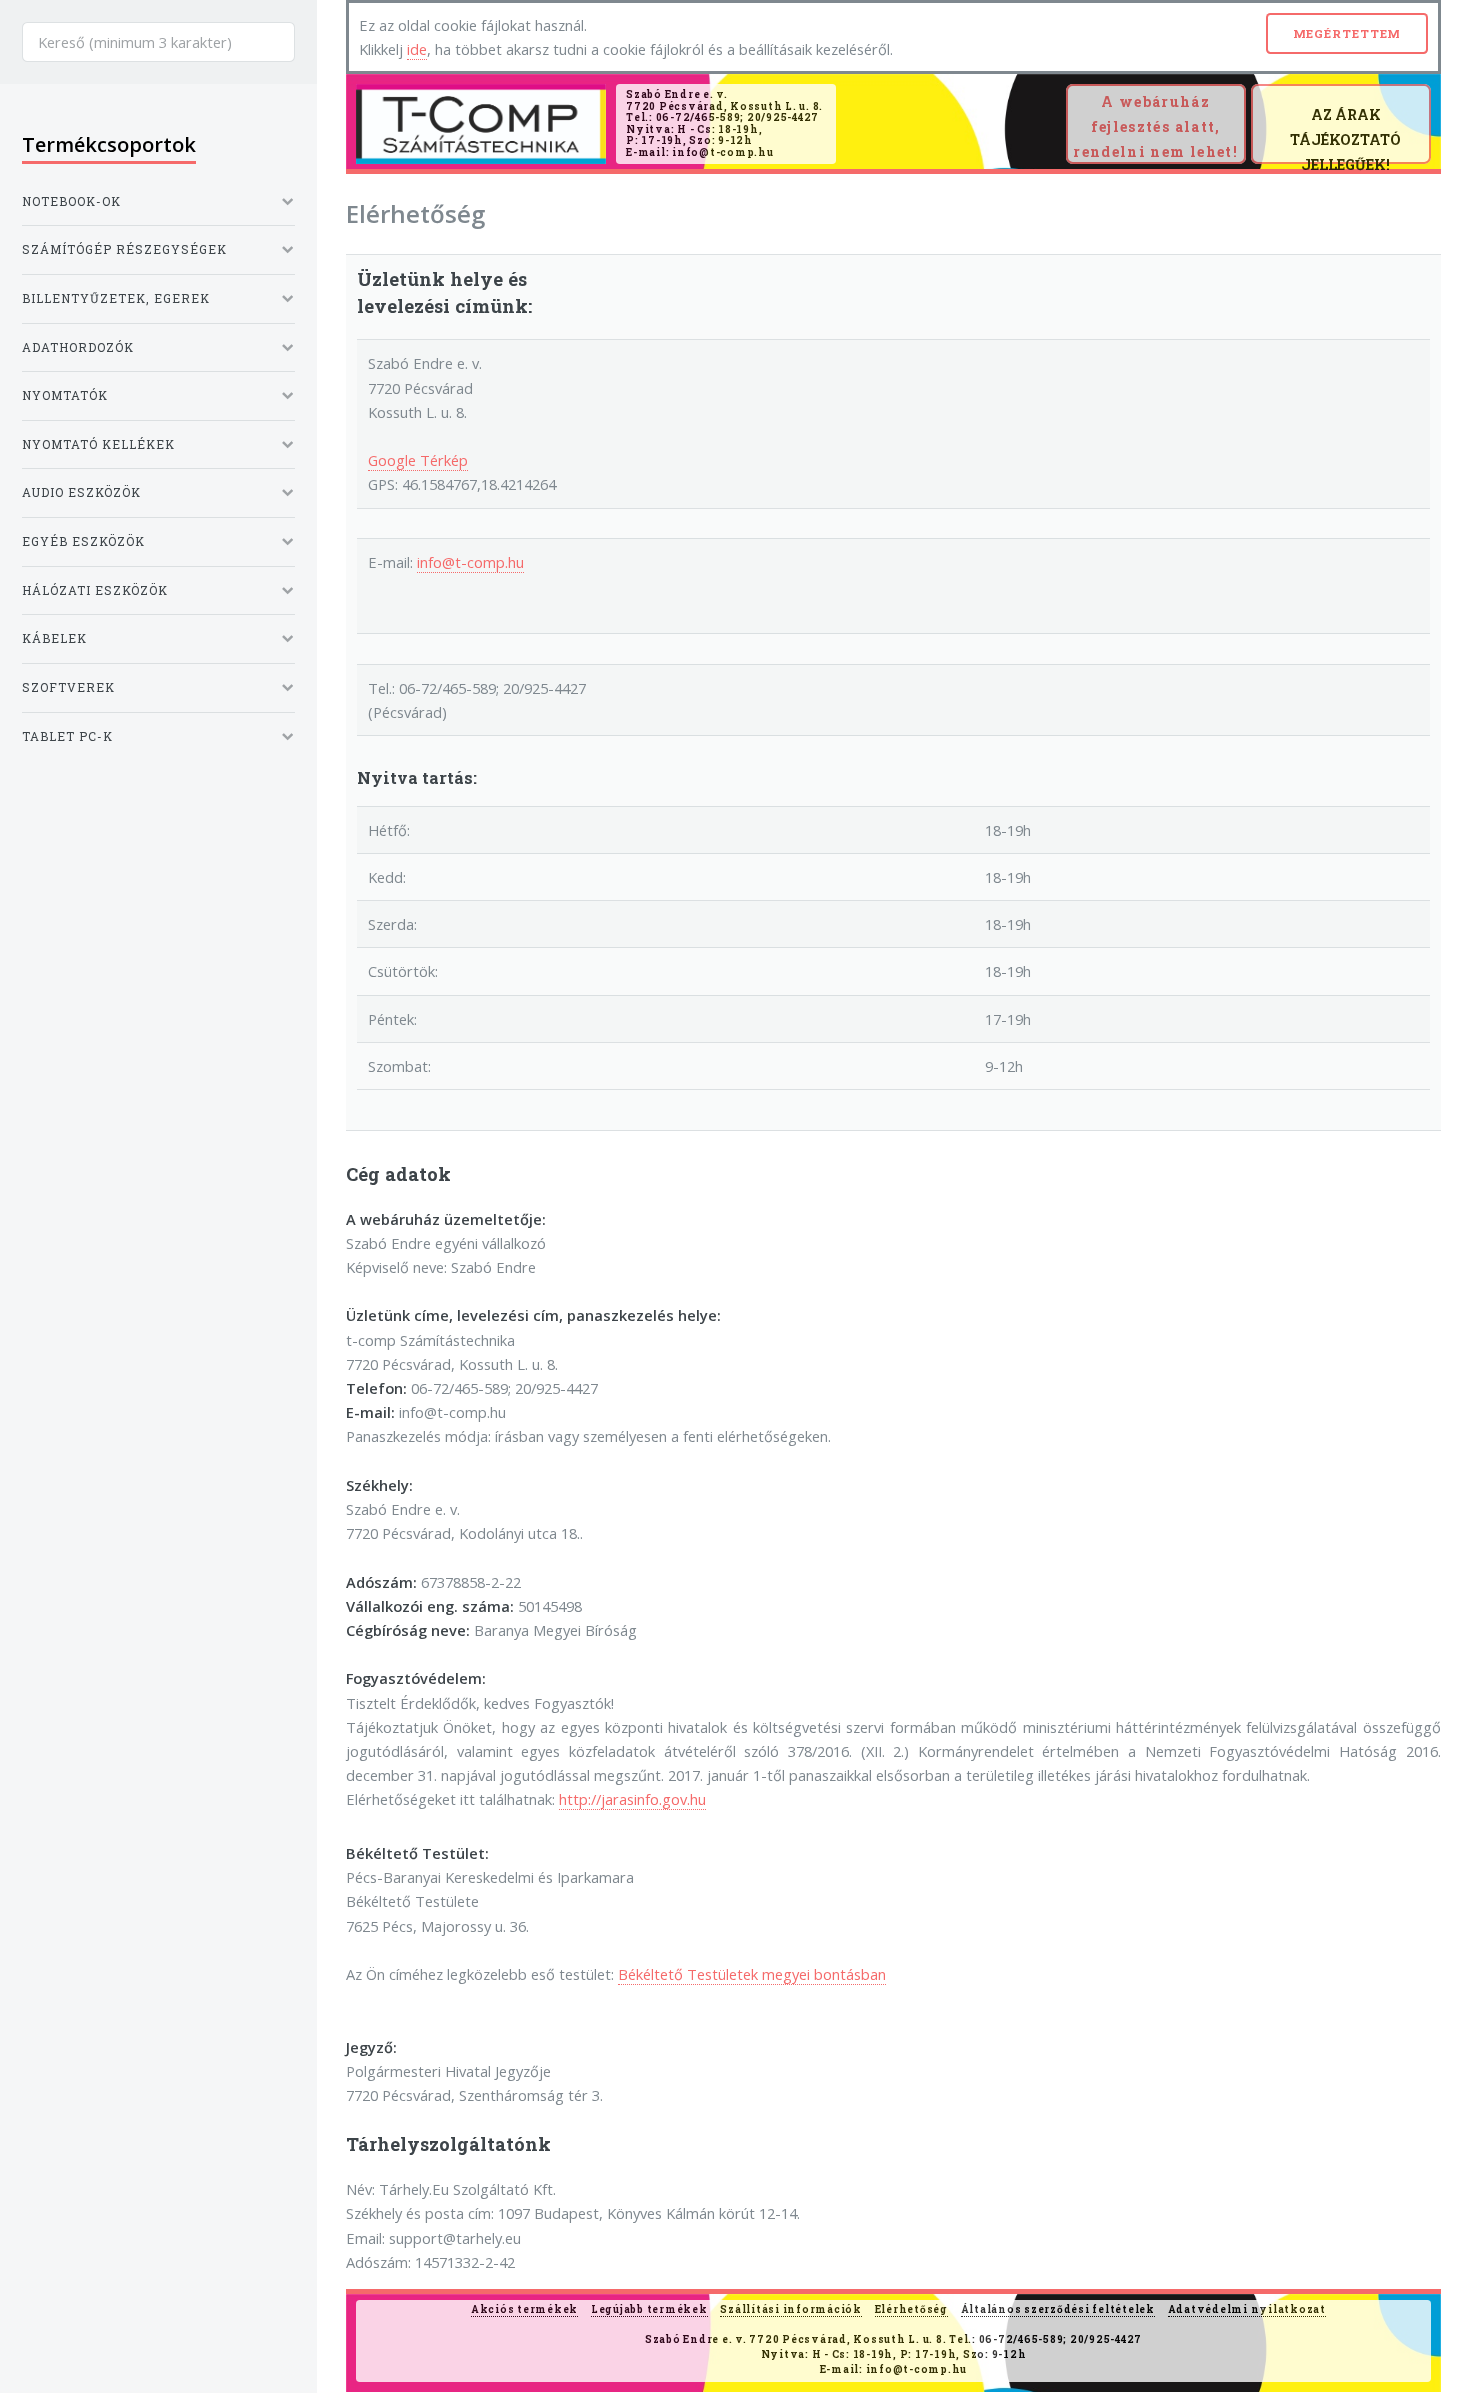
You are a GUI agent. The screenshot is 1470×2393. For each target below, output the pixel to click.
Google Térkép (418, 460)
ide (417, 49)
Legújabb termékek (649, 2309)
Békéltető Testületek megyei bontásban (752, 1974)
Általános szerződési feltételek (1058, 2309)
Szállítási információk (791, 2309)
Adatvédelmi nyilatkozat (1247, 2309)
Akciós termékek (524, 2309)
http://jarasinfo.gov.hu (632, 1799)
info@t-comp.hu (470, 562)
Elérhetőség (911, 2309)
